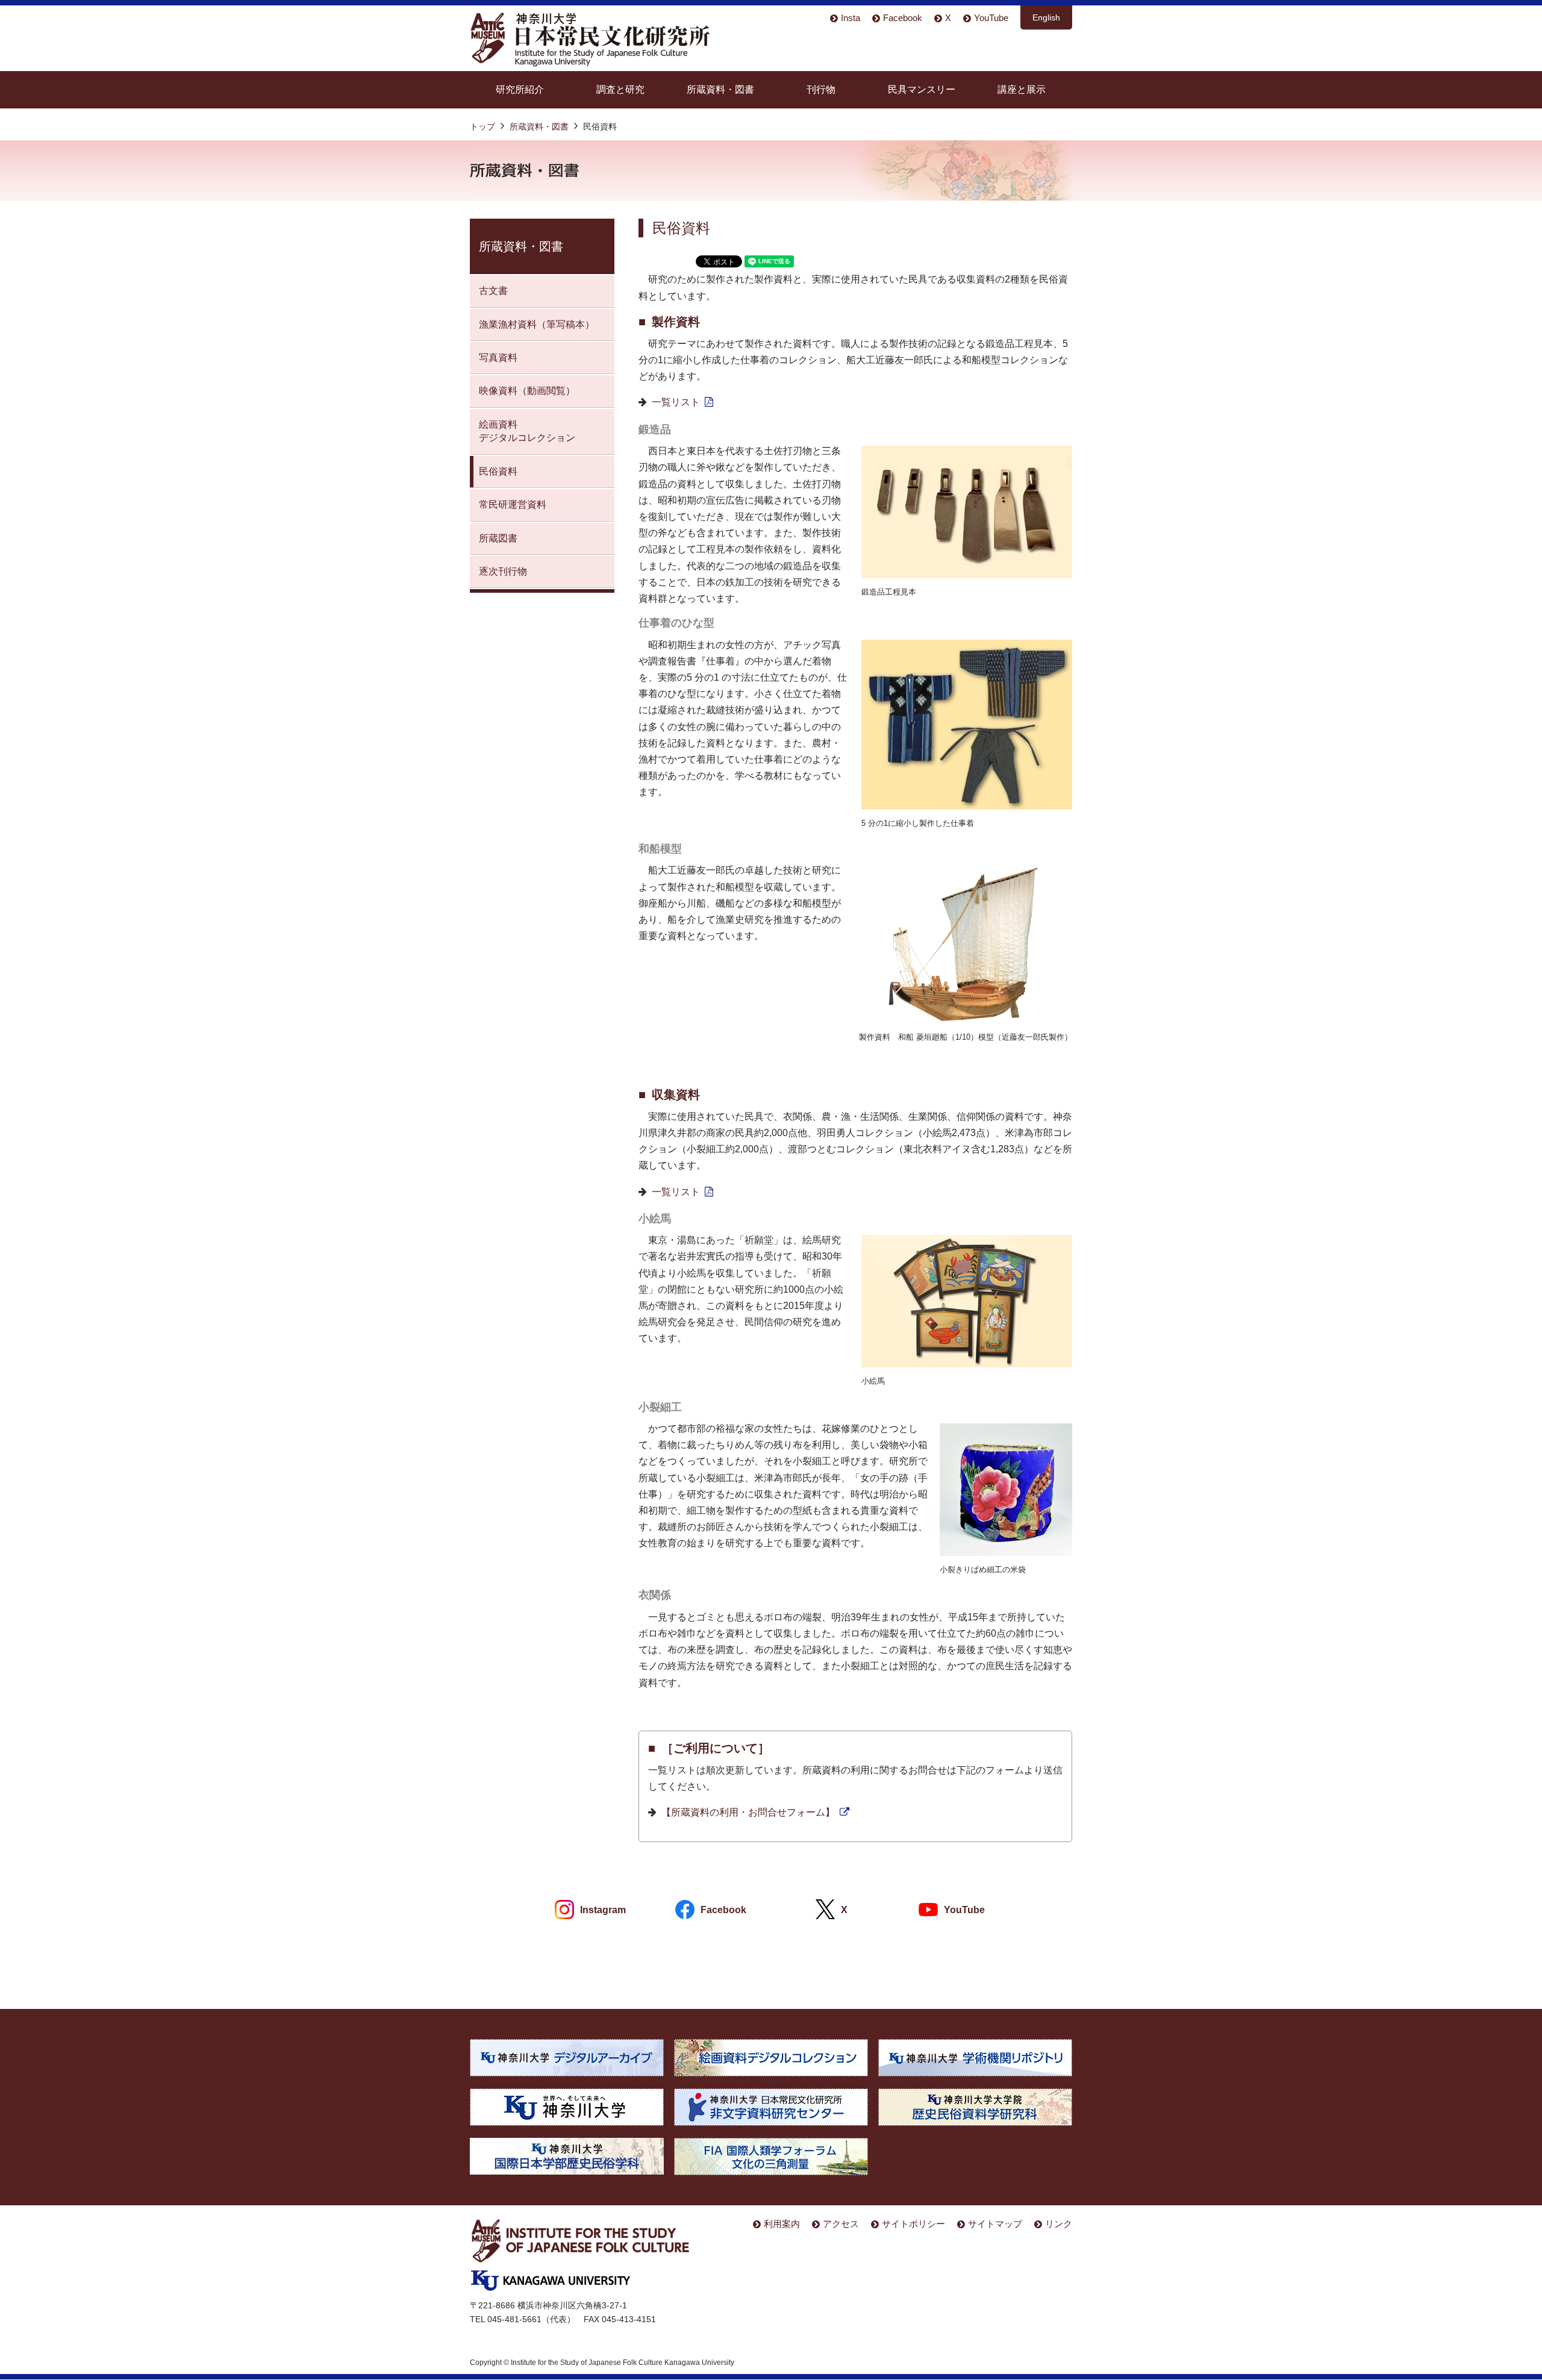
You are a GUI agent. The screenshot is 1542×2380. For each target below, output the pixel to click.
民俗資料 (498, 471)
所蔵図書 (498, 538)
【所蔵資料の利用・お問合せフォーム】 (748, 1812)
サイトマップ (995, 2224)
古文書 (493, 291)
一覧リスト (676, 402)
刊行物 (821, 89)
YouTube (991, 18)
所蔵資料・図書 (720, 89)
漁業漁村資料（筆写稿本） (537, 324)
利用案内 (782, 2224)
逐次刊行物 (503, 571)
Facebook (903, 18)
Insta (851, 18)
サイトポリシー (913, 2224)
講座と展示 (1022, 89)
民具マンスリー (922, 89)
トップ (482, 126)
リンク (1059, 2224)
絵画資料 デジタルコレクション (527, 431)
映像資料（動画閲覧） (527, 391)
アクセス (841, 2224)
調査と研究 (620, 89)
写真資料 (498, 358)
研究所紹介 (520, 89)
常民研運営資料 (513, 504)
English (1046, 17)
